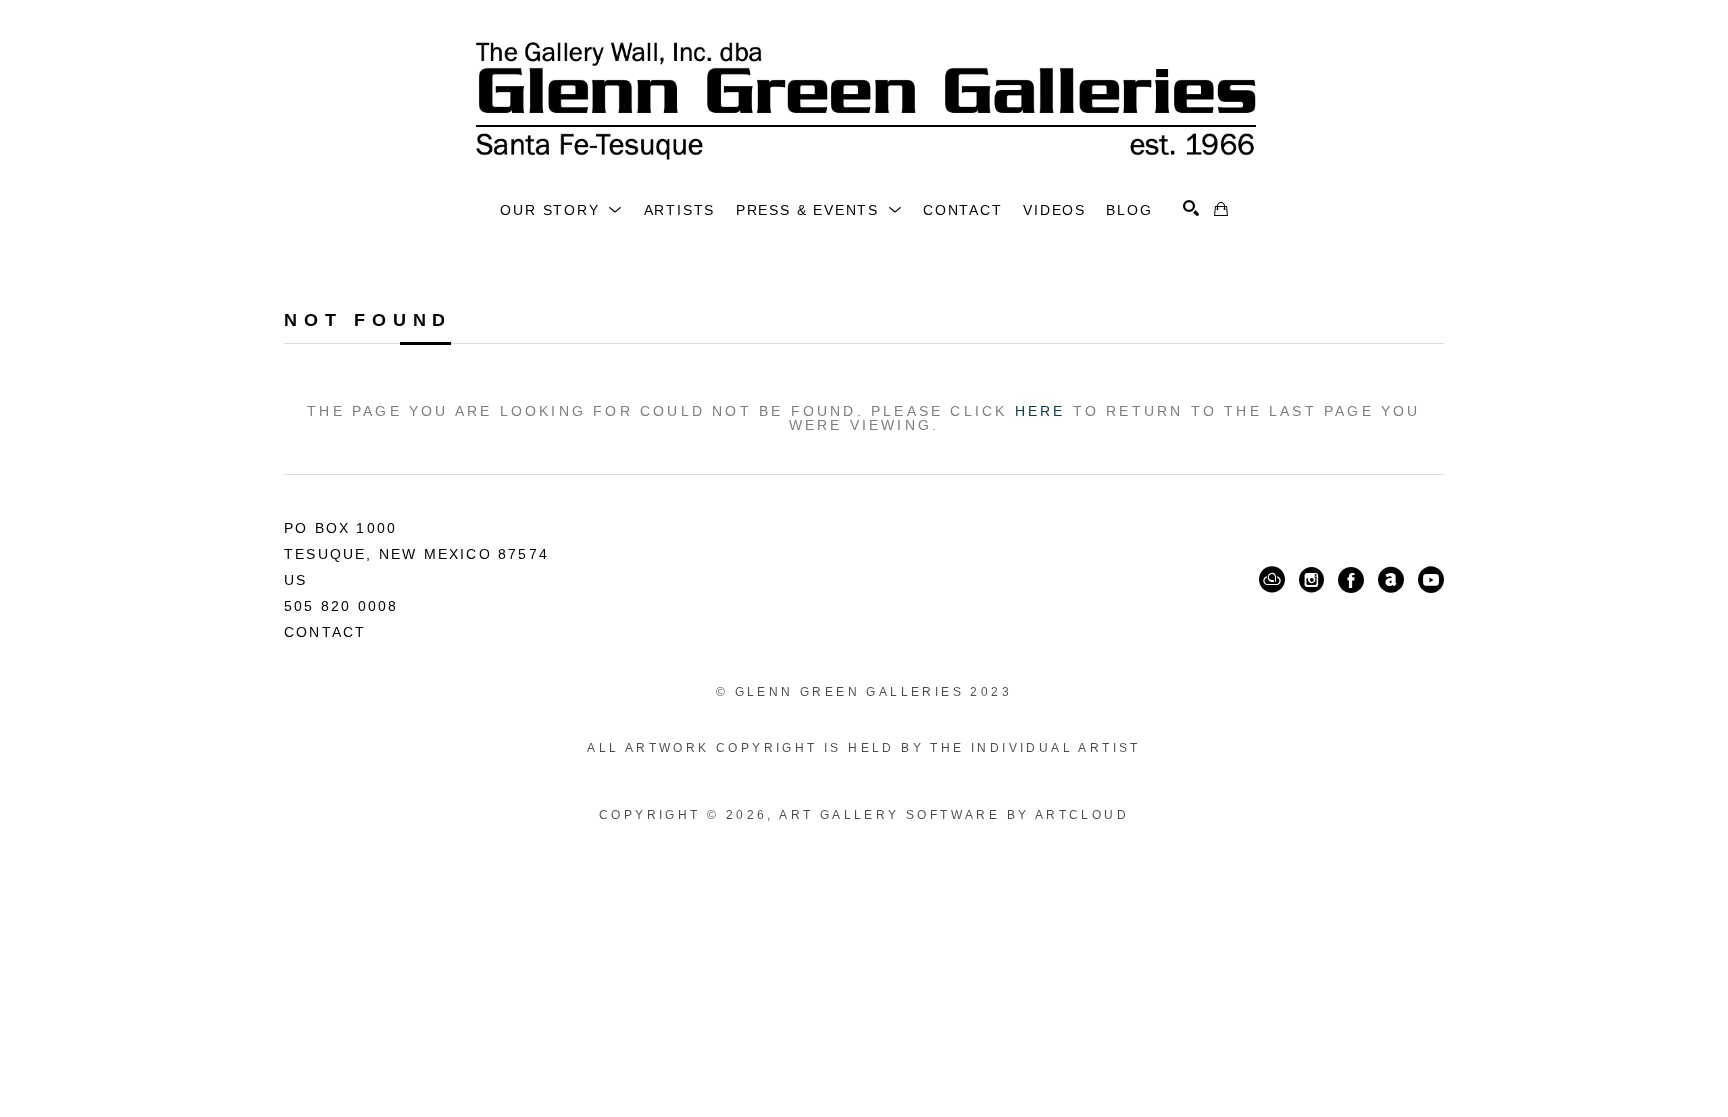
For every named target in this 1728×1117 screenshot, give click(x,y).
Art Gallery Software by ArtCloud (954, 815)
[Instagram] (1311, 580)
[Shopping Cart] (1221, 209)
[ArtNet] (1391, 580)
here (1040, 411)
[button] (561, 210)
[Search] (1191, 208)
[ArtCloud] (1272, 580)
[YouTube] (1431, 580)
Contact (325, 632)
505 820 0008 (341, 606)
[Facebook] (1351, 580)
